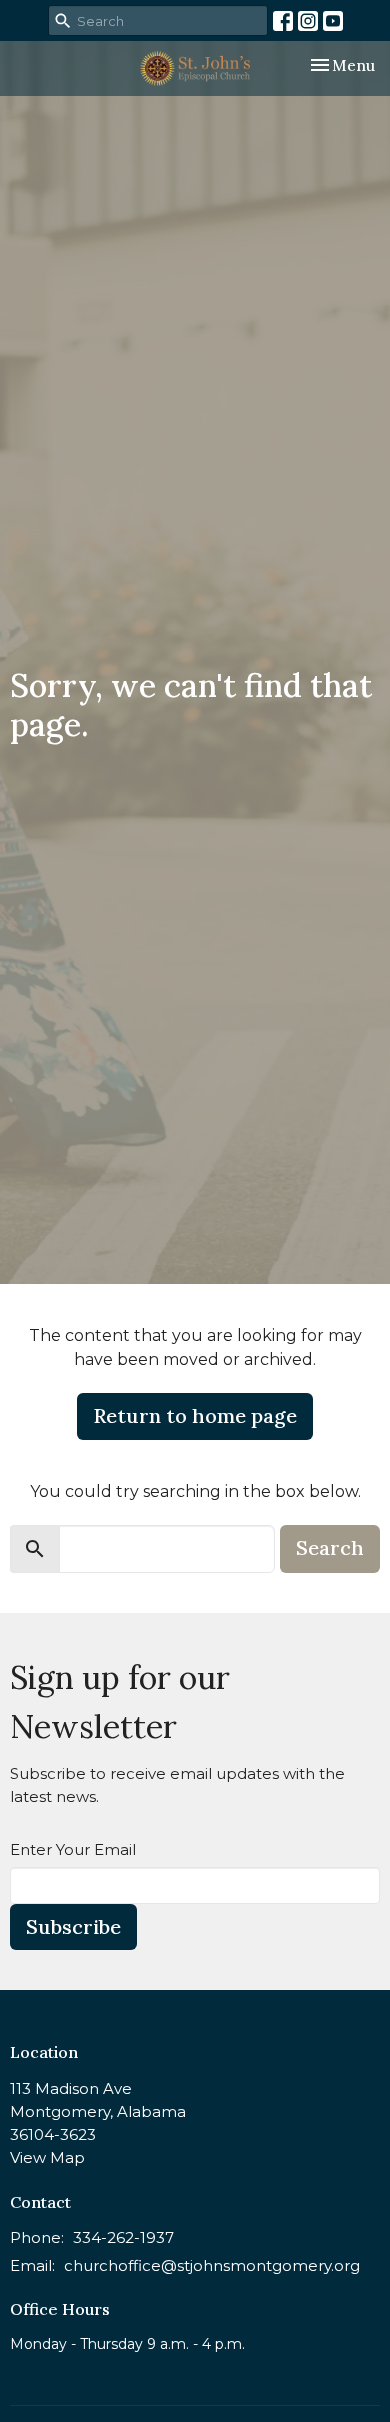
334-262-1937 (123, 2237)
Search (330, 1547)
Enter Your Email (73, 1849)
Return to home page (195, 1415)
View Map (47, 2157)
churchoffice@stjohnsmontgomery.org (212, 2265)
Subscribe (73, 1926)
